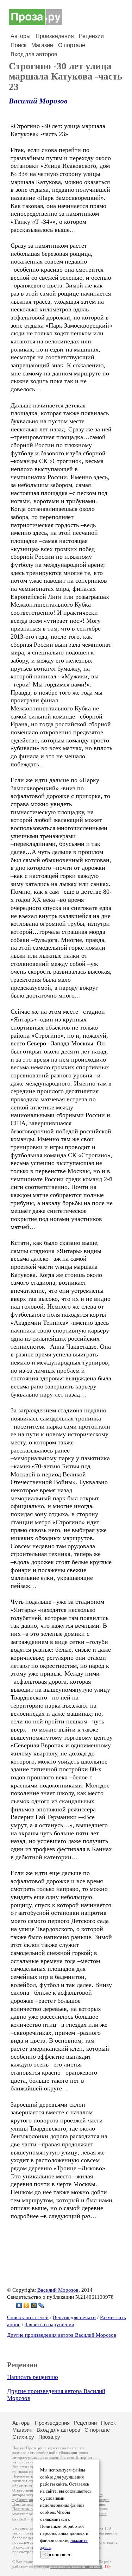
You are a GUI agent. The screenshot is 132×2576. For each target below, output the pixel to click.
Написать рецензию (33, 2377)
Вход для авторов (34, 54)
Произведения (55, 36)
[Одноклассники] (27, 2305)
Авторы (21, 36)
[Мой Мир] (34, 2305)
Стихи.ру (23, 2437)
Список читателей (28, 2317)
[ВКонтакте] (19, 2305)
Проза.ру (49, 2437)
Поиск (18, 45)
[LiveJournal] (41, 2305)
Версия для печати (74, 2317)
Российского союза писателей (76, 2567)
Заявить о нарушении (49, 2324)
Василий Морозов (38, 101)
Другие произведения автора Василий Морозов (62, 2335)
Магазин (42, 45)
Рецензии (91, 36)
